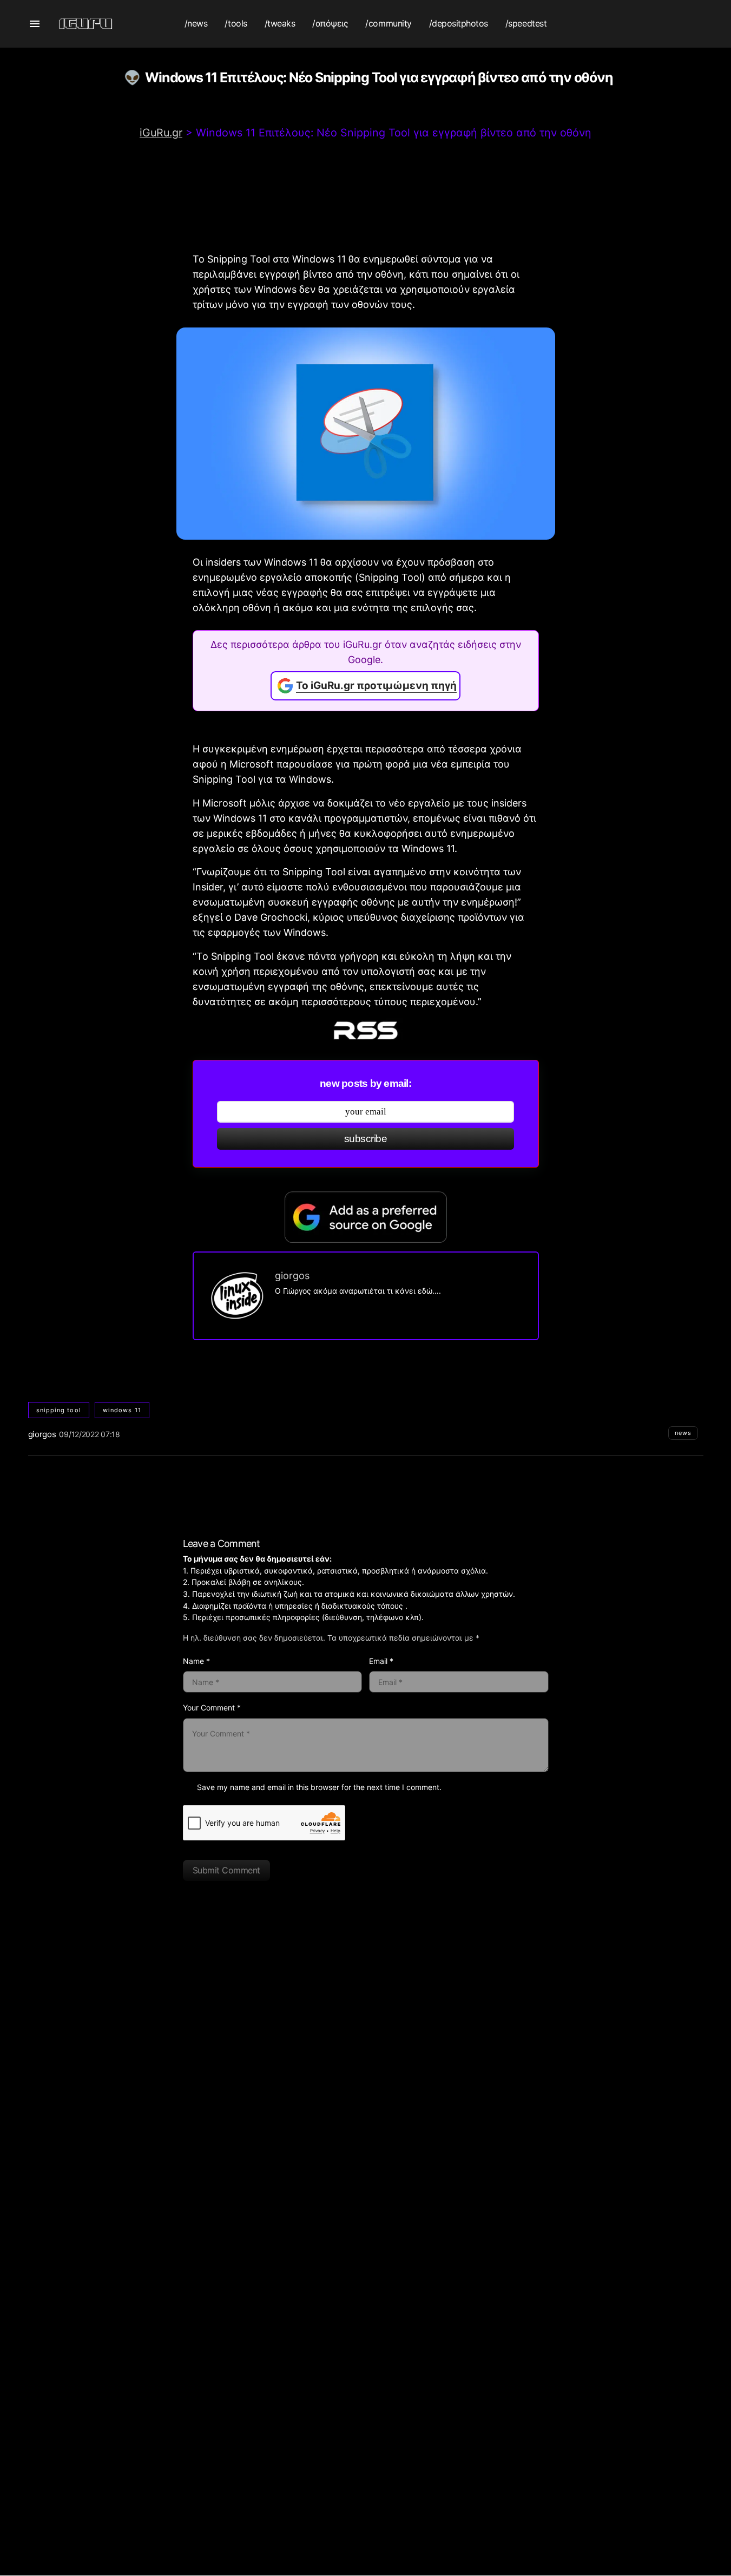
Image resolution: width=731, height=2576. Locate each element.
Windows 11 (122, 1410)
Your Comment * (212, 1707)
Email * (381, 1661)
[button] (35, 24)
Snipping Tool (59, 1410)
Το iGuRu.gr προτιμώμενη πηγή (376, 686)
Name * (196, 1661)
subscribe (366, 1139)
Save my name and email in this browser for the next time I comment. (319, 1787)
